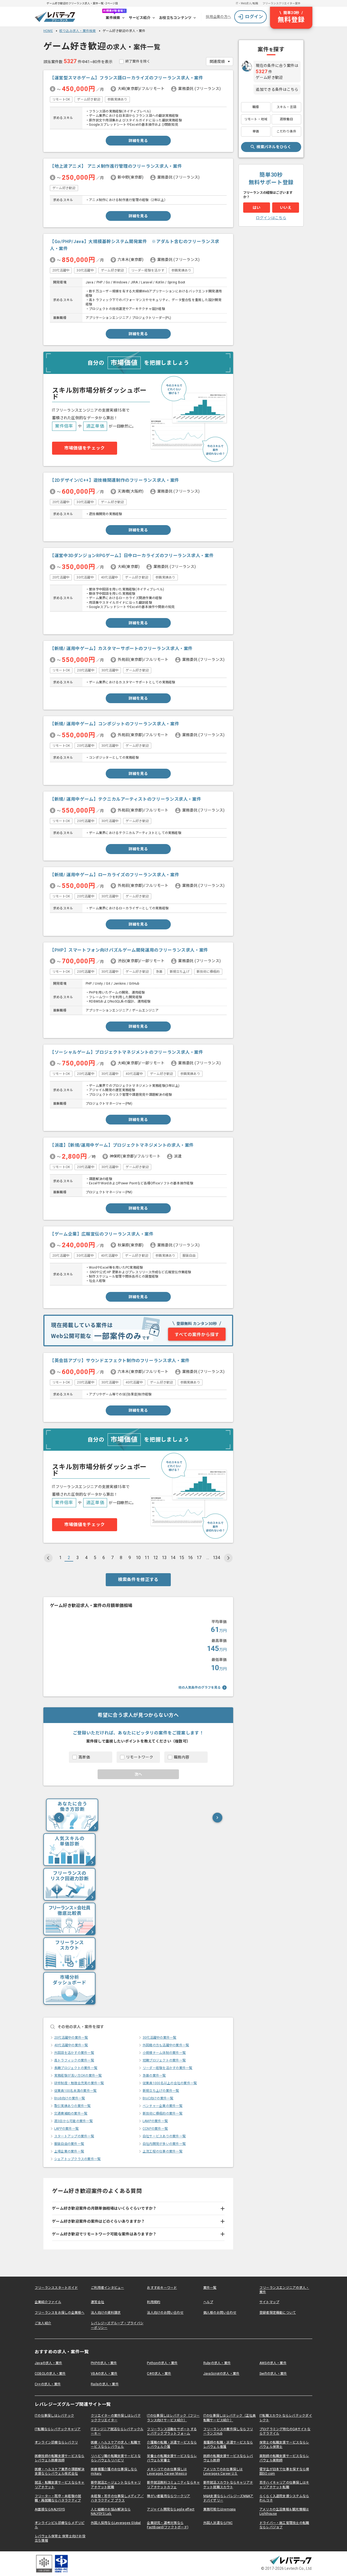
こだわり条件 (286, 131)
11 (147, 1558)
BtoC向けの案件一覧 (158, 2098)
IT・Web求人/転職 (247, 3)
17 (199, 1558)
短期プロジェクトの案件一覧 (164, 2060)
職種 (256, 107)
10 (138, 1558)
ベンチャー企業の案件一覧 (163, 2106)
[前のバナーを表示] (59, 1818)
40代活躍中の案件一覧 (71, 2045)
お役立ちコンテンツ (175, 18)
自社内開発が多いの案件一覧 (164, 2144)
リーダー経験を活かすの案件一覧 (168, 2068)
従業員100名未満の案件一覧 (75, 2091)
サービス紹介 (140, 18)
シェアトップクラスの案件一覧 (77, 2159)
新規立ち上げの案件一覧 (161, 2091)
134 (216, 1558)
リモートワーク (140, 1757)
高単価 (84, 1757)
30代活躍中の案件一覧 (160, 2038)
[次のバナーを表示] (217, 1818)
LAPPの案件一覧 (66, 2129)
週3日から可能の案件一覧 (73, 2121)
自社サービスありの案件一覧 (164, 2136)
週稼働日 (286, 119)
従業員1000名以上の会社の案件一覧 (170, 2083)
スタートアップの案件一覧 (74, 2136)
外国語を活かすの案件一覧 (74, 2053)
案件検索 (113, 18)
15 (182, 1558)
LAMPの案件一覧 (155, 2121)
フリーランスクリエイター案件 (281, 3)
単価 (256, 131)
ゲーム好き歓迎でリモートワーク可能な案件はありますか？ (104, 2234)
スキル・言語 (286, 107)
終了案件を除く (138, 61)
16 (190, 1558)
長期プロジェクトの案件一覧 (76, 2068)
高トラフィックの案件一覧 (74, 2060)
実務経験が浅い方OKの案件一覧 (78, 2076)
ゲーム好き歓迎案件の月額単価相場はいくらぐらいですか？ (104, 2208)
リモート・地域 (256, 119)
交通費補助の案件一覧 (71, 2113)
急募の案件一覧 (154, 2076)
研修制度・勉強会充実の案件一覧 (79, 2083)
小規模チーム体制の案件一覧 (164, 2053)
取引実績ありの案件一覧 (73, 2106)
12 (156, 1558)
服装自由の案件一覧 (69, 2144)
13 (164, 1558)
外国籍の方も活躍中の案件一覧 (166, 2045)
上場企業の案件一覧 (69, 2151)
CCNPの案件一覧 (155, 2129)
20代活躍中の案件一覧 (71, 2038)
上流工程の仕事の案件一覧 (163, 2151)
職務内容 (181, 1757)
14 (173, 1558)
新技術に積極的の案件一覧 (163, 2113)
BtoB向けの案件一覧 (70, 2098)
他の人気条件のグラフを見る (200, 1688)
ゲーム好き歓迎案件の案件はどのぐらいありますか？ (99, 2221)
